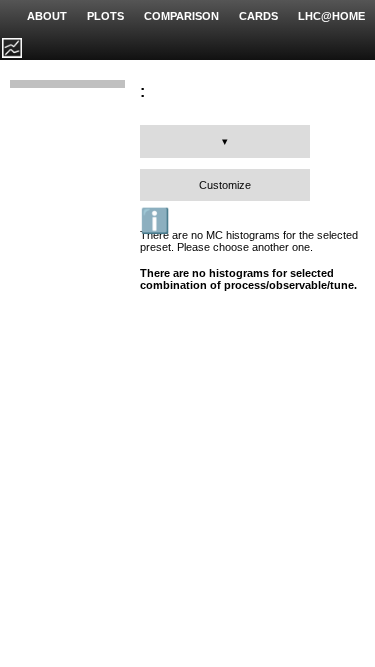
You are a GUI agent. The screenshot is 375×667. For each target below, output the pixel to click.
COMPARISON (181, 16)
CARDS (258, 16)
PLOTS (105, 16)
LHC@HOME (331, 16)
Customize (225, 185)
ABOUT (47, 16)
